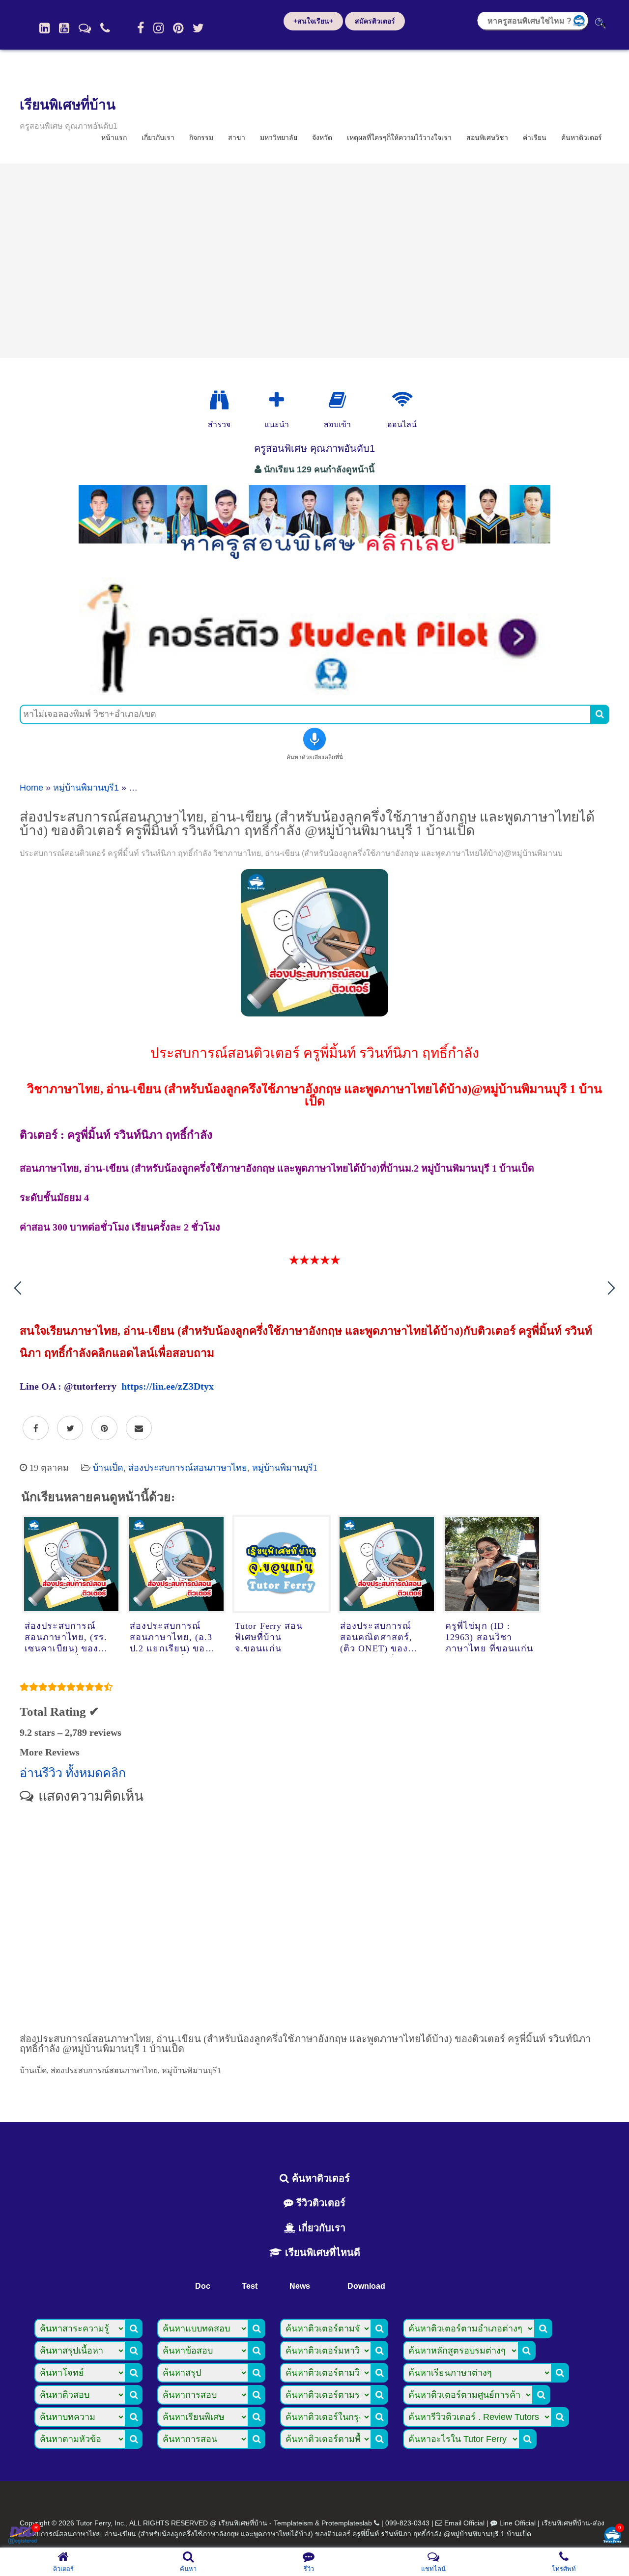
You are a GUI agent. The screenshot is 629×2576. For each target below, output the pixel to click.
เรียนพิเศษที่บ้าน (68, 105)
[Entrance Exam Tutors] (337, 400)
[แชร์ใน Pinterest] (104, 1428)
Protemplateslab (347, 2523)
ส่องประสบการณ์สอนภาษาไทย (188, 1468)
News (300, 2286)
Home (31, 788)
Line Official (517, 2523)
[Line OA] (85, 28)
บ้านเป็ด (108, 1468)
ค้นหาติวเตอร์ (582, 137)
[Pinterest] (178, 28)
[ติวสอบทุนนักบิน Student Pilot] (314, 692)
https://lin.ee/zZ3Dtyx (168, 1386)
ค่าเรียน (535, 137)
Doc (203, 2286)
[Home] (44, 28)
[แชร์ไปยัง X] (70, 1428)
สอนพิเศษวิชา (487, 137)
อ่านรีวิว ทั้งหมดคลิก (73, 1773)
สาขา (237, 137)
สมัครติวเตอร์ (375, 21)
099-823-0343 (407, 2523)
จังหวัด (322, 137)
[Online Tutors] (402, 400)
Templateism (293, 2523)
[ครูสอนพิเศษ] (314, 564)
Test (250, 2286)
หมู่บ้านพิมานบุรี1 (86, 788)
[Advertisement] (314, 261)
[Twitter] (198, 28)
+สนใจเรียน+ (313, 21)
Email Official (464, 2523)
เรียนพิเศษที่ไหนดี (321, 2252)
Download (366, 2286)
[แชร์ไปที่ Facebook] (36, 1428)
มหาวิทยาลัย (279, 137)
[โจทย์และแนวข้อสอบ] (612, 2536)
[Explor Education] (219, 400)
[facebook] (141, 28)
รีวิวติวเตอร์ (319, 2203)
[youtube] (64, 28)
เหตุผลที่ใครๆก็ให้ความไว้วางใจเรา (399, 137)
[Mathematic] (277, 400)
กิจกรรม (201, 137)
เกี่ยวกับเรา (158, 137)
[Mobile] (105, 28)
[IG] (158, 28)
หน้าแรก (114, 137)
